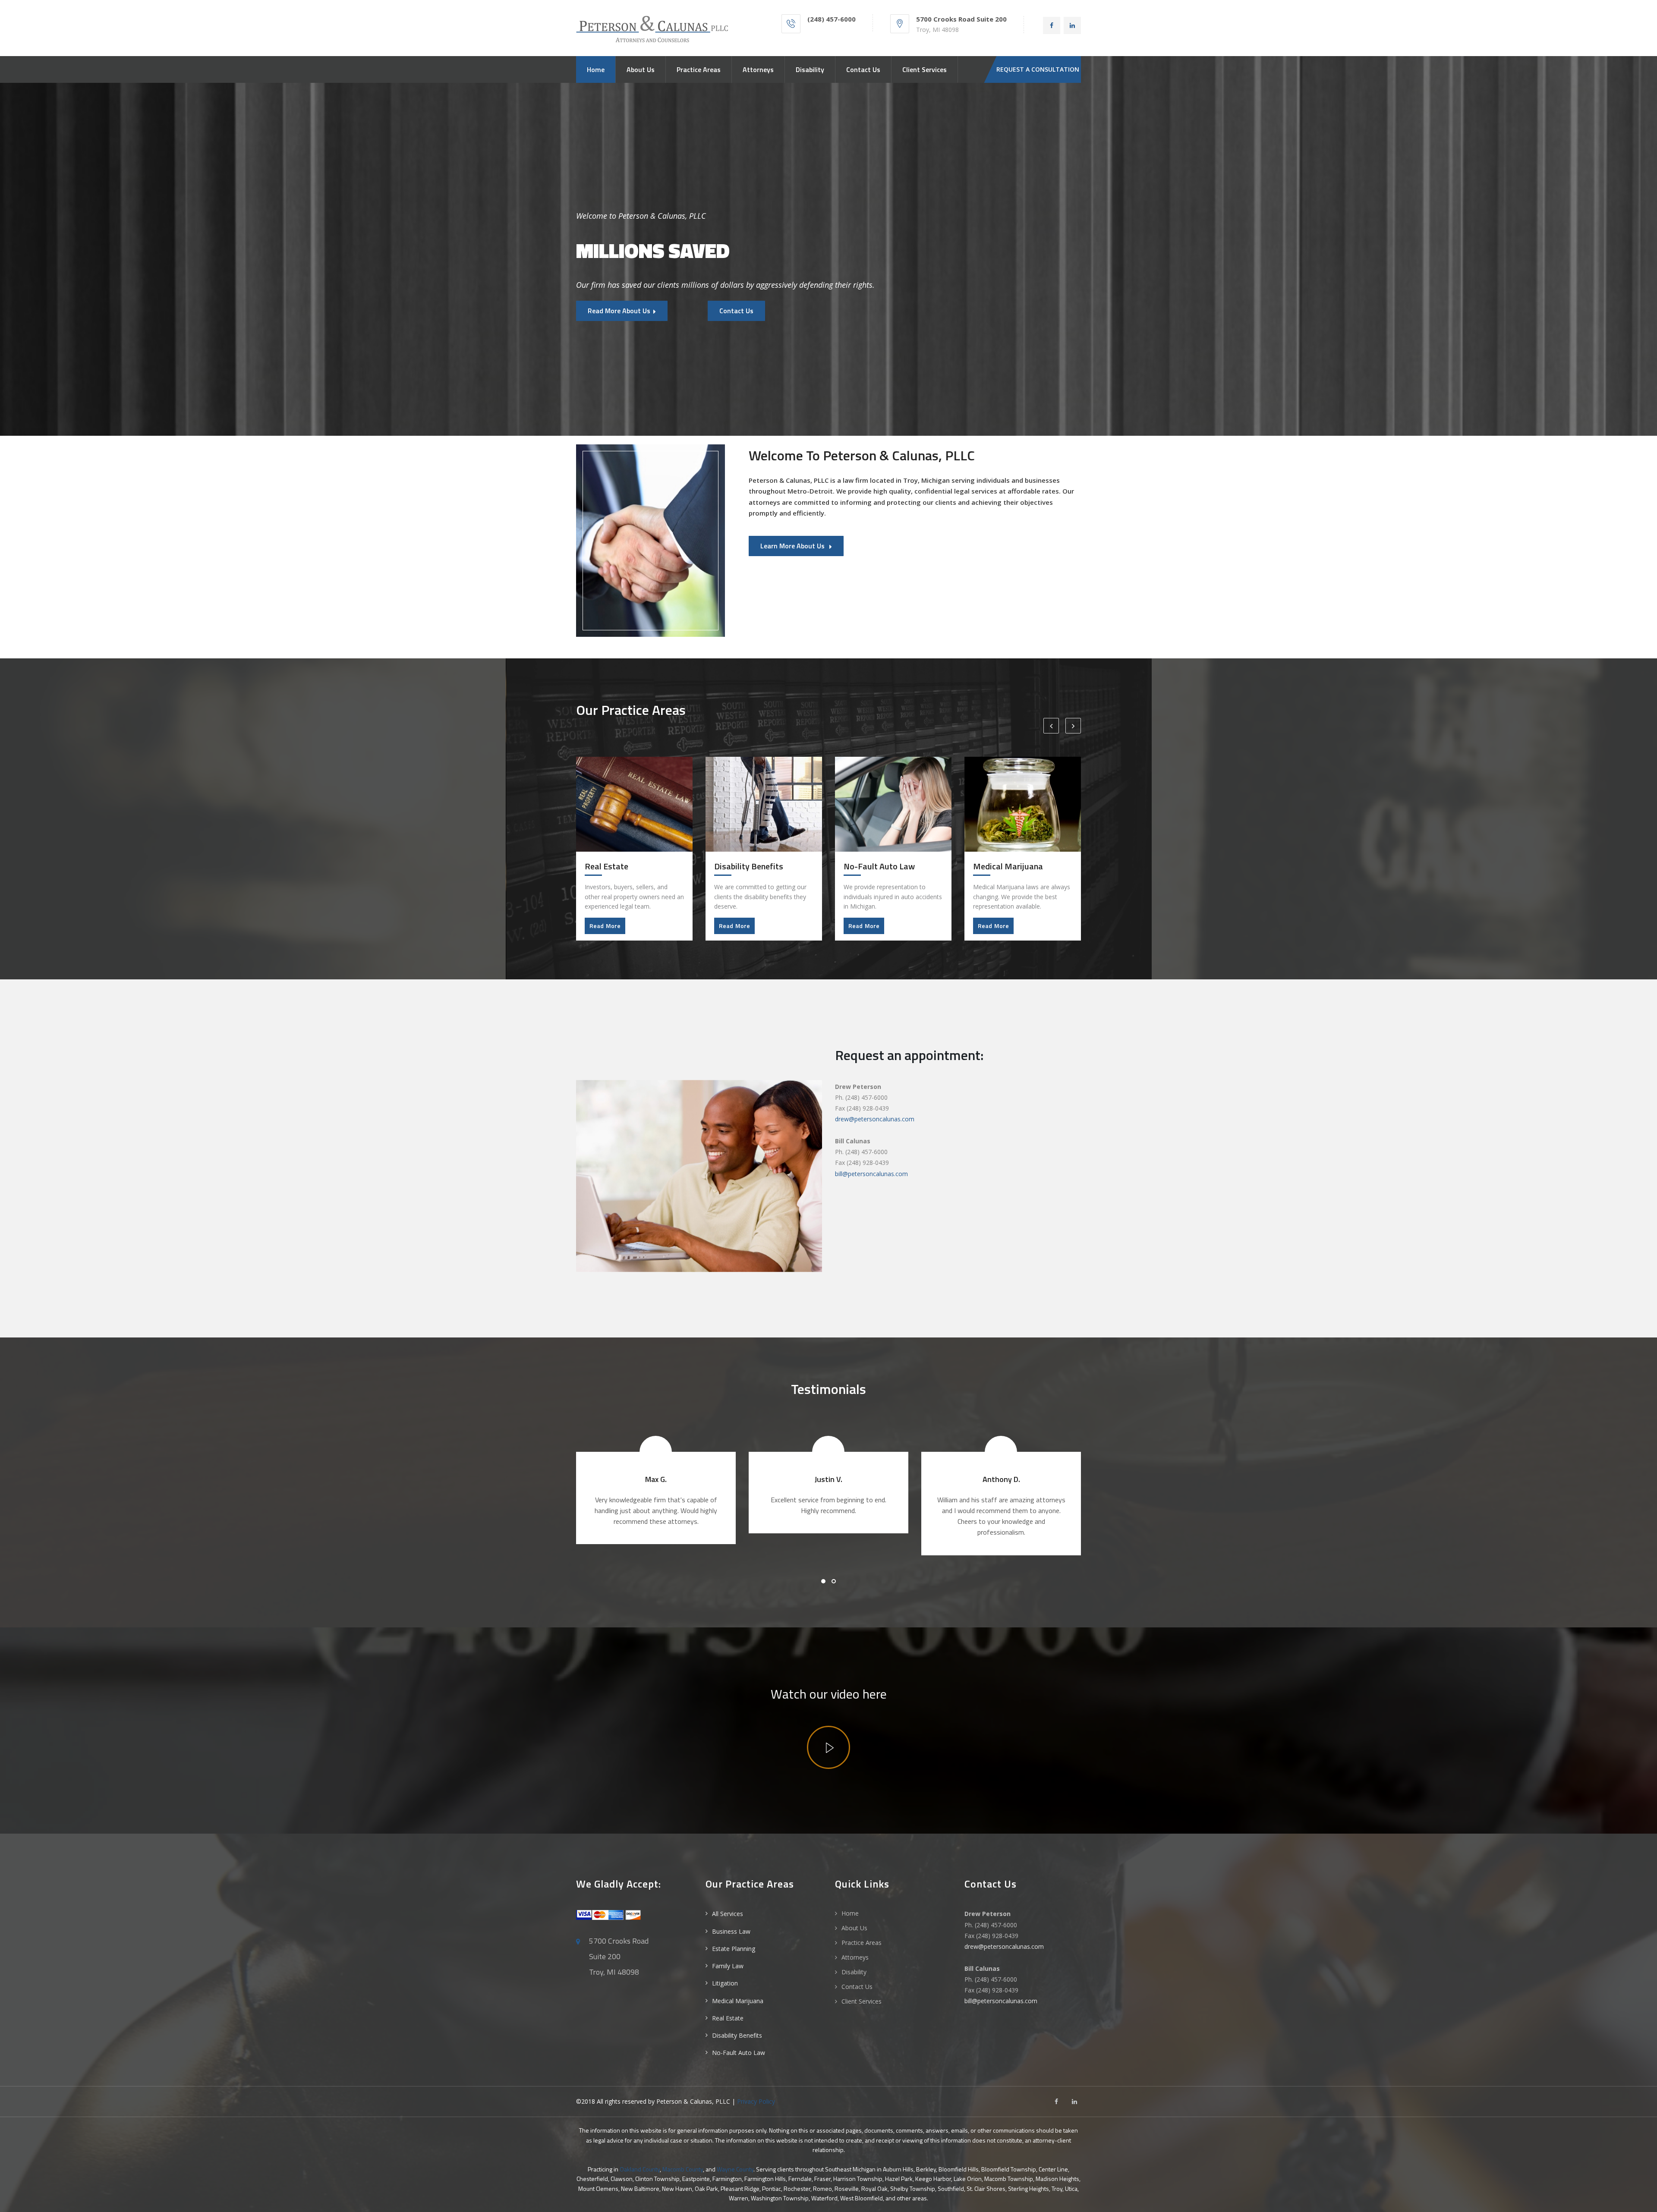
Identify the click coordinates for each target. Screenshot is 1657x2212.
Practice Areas (699, 69)
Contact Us (863, 69)
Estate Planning (734, 1949)
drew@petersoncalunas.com (875, 1119)
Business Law (731, 1931)
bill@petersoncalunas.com (871, 1174)
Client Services (925, 69)
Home (596, 69)
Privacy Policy (756, 2101)
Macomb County (683, 2169)
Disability (810, 69)
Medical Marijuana (738, 2001)
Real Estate (728, 2018)
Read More (605, 926)
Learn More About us (793, 546)
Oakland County (640, 2169)
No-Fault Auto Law (739, 2053)
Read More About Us (619, 311)
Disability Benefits (737, 2035)
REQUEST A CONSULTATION (1038, 69)
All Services (728, 1914)
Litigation (725, 1983)
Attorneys (758, 69)
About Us (641, 69)
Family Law (728, 1966)
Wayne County (735, 2169)
